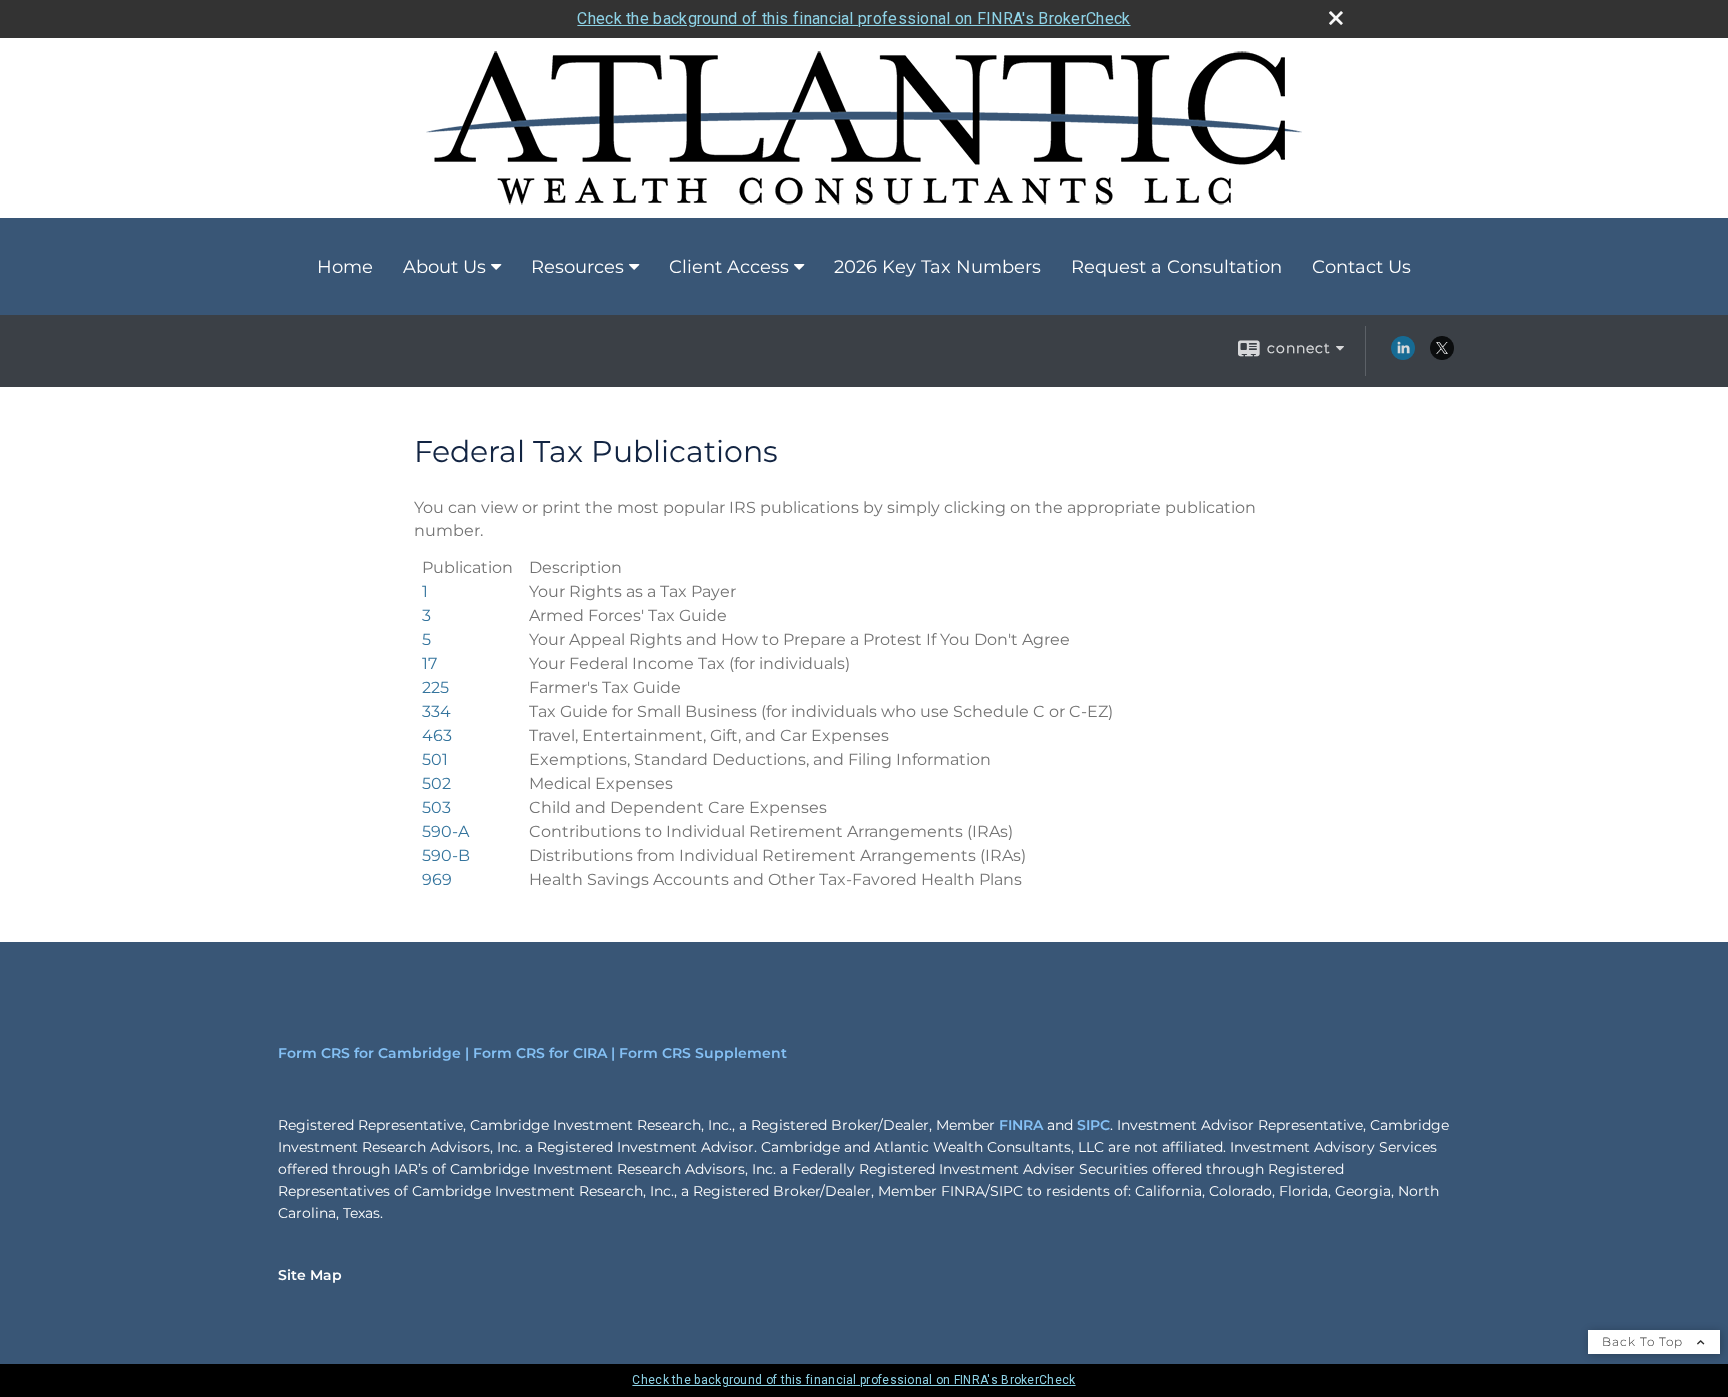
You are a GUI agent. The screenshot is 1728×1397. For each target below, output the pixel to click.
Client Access (729, 267)
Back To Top (1644, 1341)
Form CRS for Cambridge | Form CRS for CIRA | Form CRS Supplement (532, 1053)
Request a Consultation (1176, 267)
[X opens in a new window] (1442, 355)
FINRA (1021, 1125)
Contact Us (1361, 267)
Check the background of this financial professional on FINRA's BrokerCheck (853, 18)
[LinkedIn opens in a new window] (1403, 355)
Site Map (310, 1275)
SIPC (1093, 1125)
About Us (444, 267)
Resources (577, 267)
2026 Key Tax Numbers (937, 267)
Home (345, 267)
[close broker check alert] (1336, 18)
